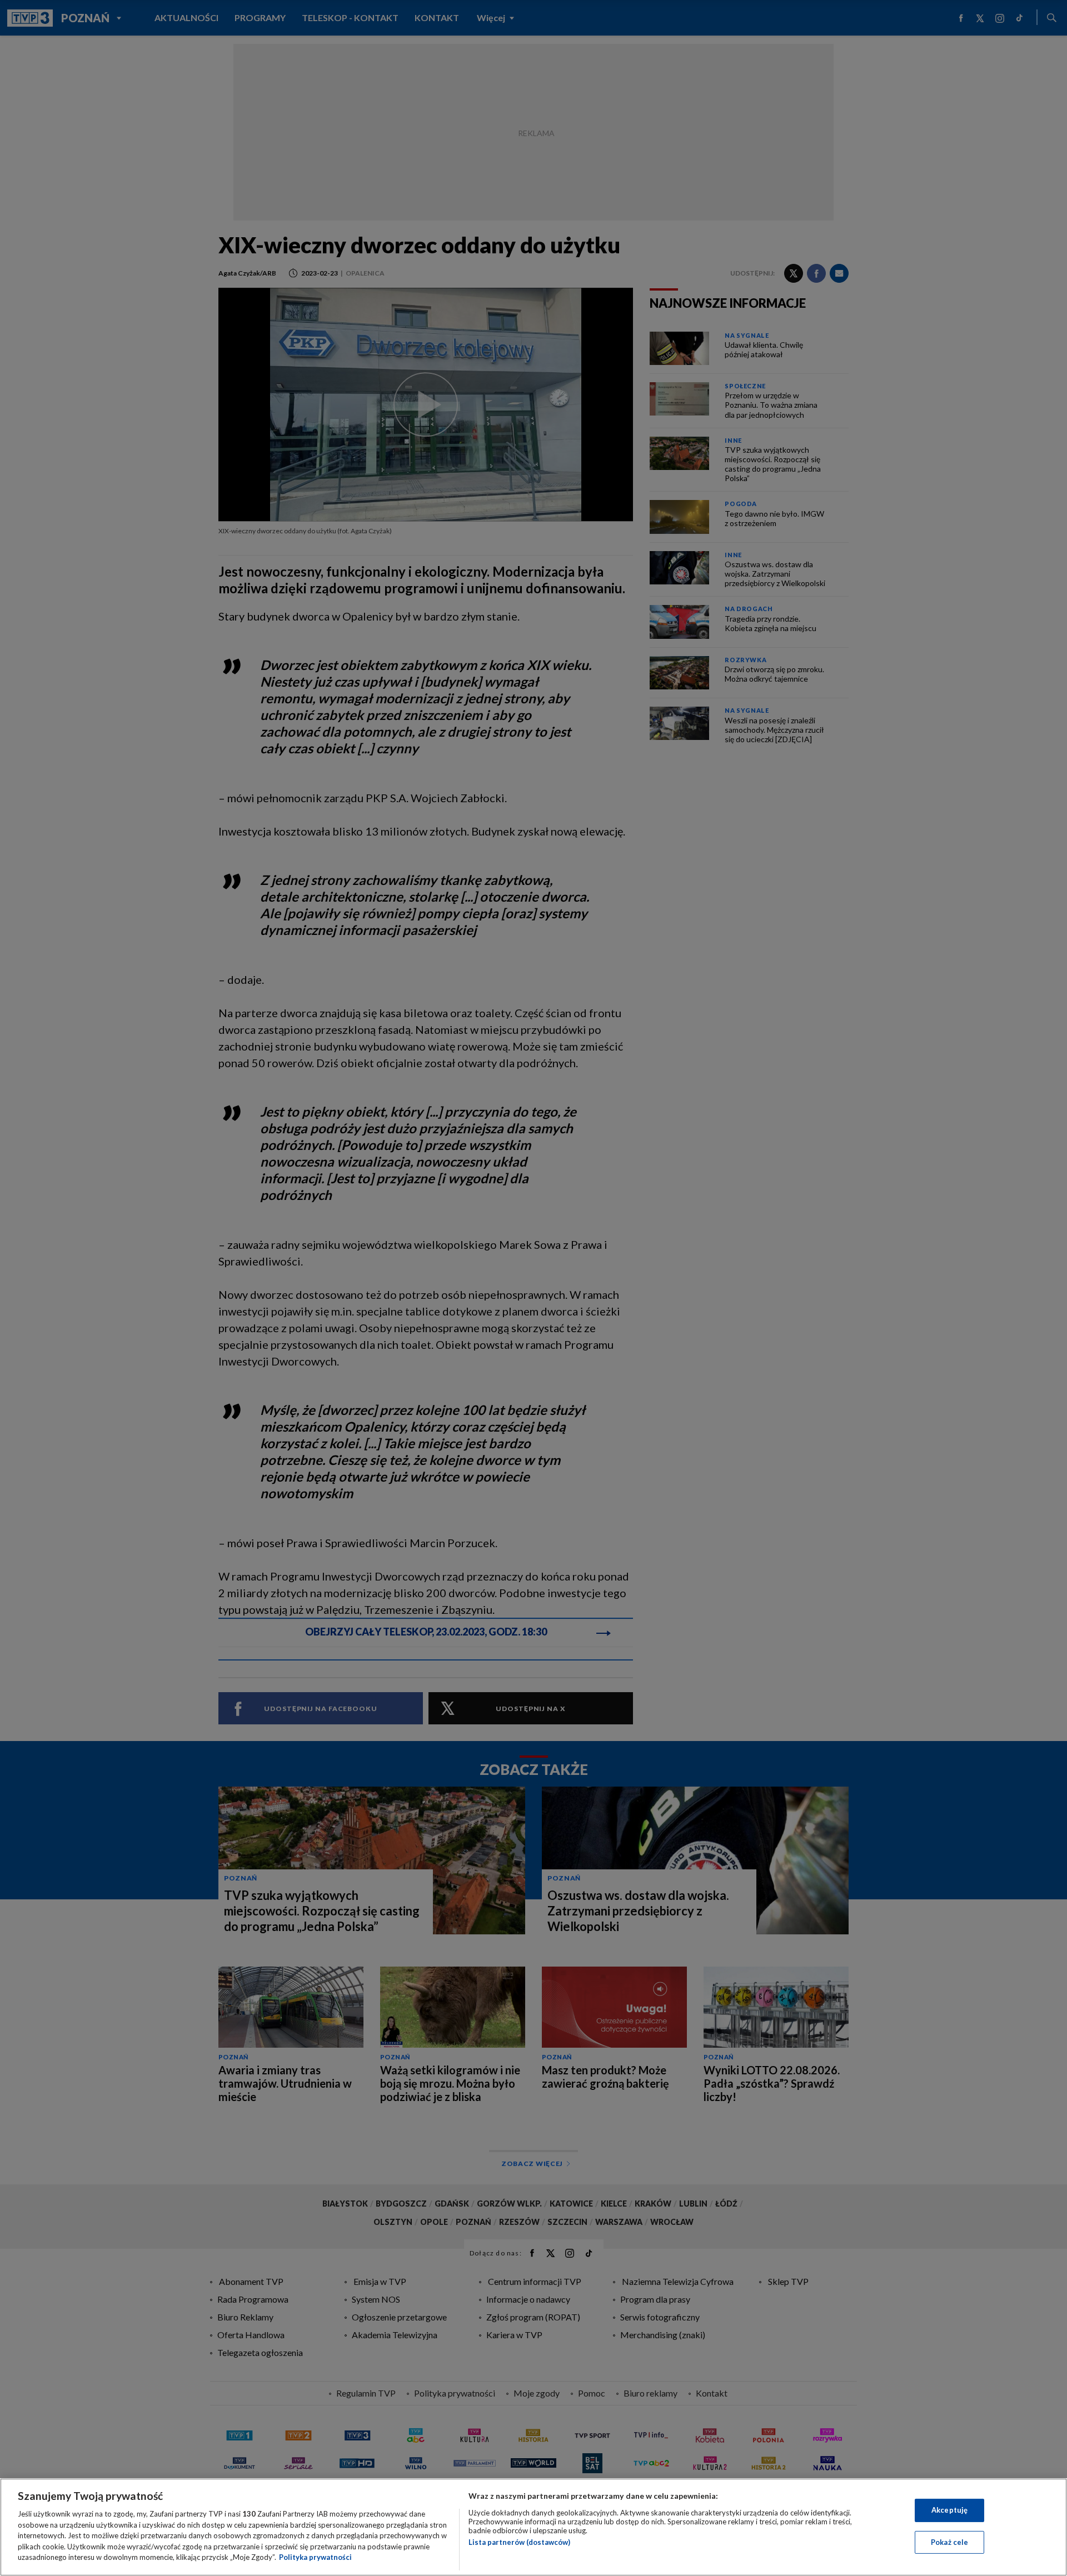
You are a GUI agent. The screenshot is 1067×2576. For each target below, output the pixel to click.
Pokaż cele (949, 2542)
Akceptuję (949, 2510)
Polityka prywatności (315, 2557)
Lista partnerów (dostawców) (519, 2542)
